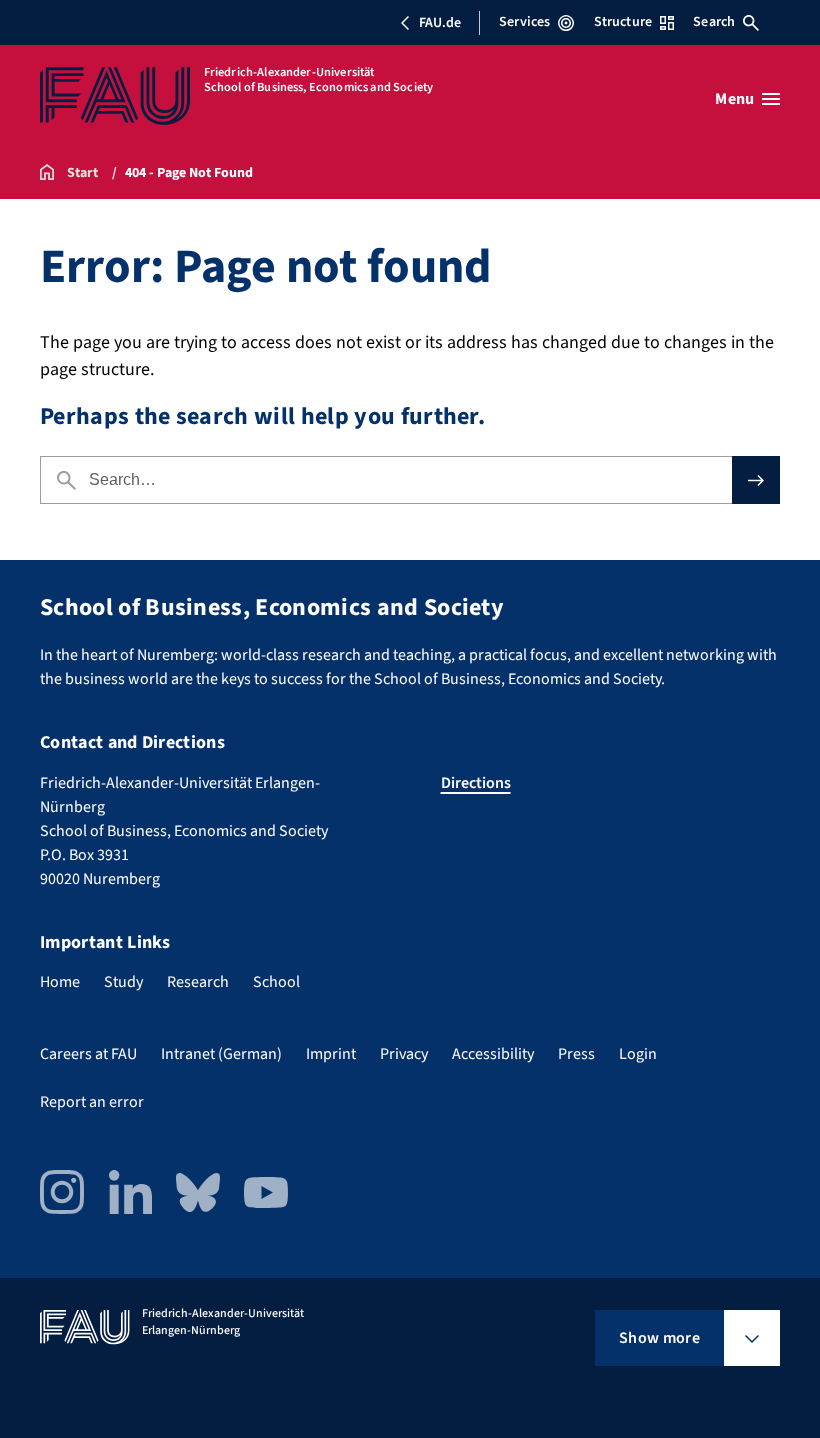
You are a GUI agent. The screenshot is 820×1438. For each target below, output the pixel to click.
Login (638, 1054)
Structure (623, 22)
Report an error (92, 1102)
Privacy (404, 1054)
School (276, 982)
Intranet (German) (221, 1054)
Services (524, 22)
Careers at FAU (88, 1054)
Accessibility (493, 1054)
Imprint (331, 1054)
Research (198, 982)
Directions (476, 783)
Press (576, 1054)
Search (714, 22)
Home (60, 982)
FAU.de (440, 23)
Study (123, 982)
